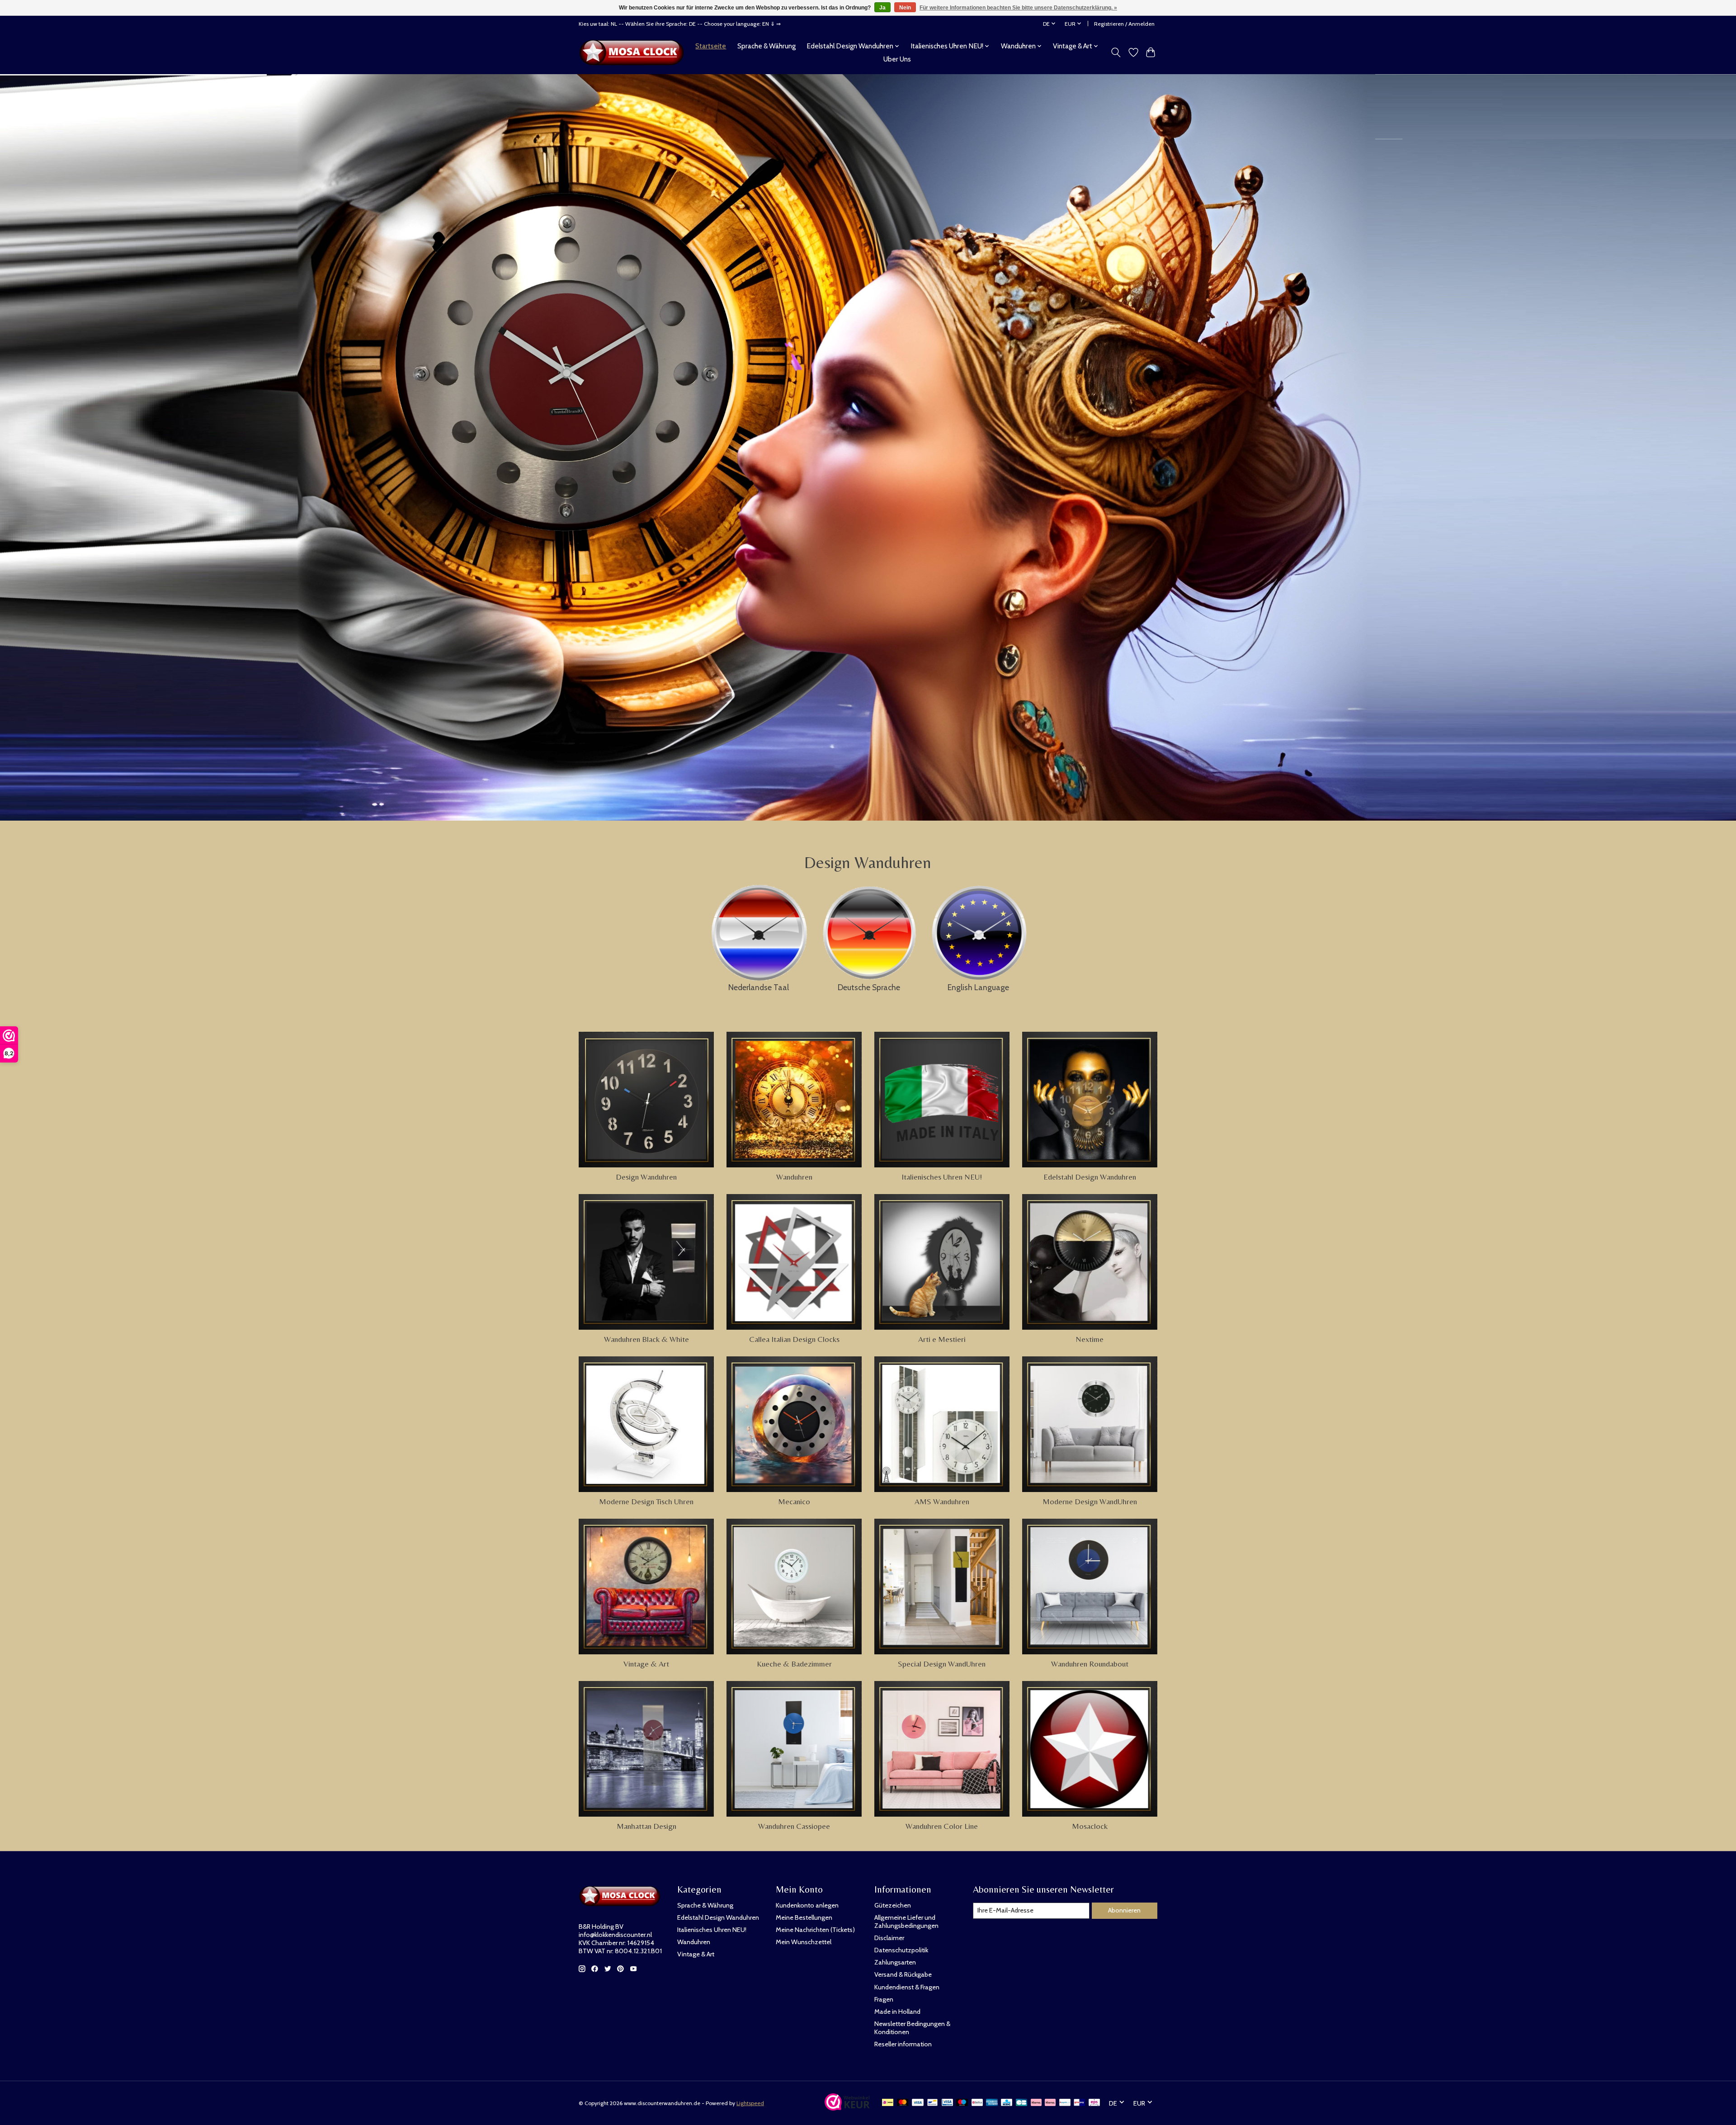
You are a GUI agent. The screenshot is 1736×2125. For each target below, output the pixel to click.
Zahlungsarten (895, 1962)
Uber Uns (897, 59)
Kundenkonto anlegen (807, 1905)
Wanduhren (794, 1177)
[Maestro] (962, 2103)
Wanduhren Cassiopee (794, 1826)
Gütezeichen (893, 1905)
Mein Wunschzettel (804, 1942)
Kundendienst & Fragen (907, 1987)
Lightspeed (750, 2103)
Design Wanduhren (646, 1177)
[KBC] (1007, 2103)
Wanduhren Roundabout (1090, 1664)
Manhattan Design (646, 1826)
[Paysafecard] (1065, 2103)
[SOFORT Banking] (1050, 2103)
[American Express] (992, 2103)
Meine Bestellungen (804, 1917)
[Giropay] (1079, 2103)
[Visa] (918, 2103)
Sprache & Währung (767, 46)
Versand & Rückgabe (903, 1974)
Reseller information (903, 2044)
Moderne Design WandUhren (1090, 1502)
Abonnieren (1124, 1910)
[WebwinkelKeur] (847, 2108)
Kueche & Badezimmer (794, 1664)
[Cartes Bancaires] (1021, 2103)
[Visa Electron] (947, 2103)
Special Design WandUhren (942, 1664)
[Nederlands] (758, 930)
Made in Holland (897, 2012)
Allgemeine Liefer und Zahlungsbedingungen (906, 1922)
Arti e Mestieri (942, 1339)
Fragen (884, 1999)
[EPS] (1094, 2103)
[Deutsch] (869, 930)
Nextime (1090, 1339)
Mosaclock (1090, 1826)
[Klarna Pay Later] (1036, 2103)
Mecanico (794, 1502)
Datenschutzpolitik (901, 1950)
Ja (882, 8)
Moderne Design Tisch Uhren (646, 1502)
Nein (905, 8)
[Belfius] (977, 2103)
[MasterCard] (903, 2103)
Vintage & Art (646, 1664)
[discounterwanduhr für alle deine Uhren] (634, 52)
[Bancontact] (932, 2103)
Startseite (711, 46)
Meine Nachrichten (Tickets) (815, 1930)
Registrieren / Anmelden (1124, 24)
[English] (978, 930)
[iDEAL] (888, 2103)
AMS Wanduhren (942, 1502)
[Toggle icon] (1116, 52)
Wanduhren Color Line (942, 1826)
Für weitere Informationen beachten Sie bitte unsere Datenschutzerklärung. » (1018, 8)
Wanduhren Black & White (646, 1339)
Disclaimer (889, 1938)
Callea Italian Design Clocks (794, 1339)
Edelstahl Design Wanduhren (1090, 1177)
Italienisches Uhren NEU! (942, 1177)
